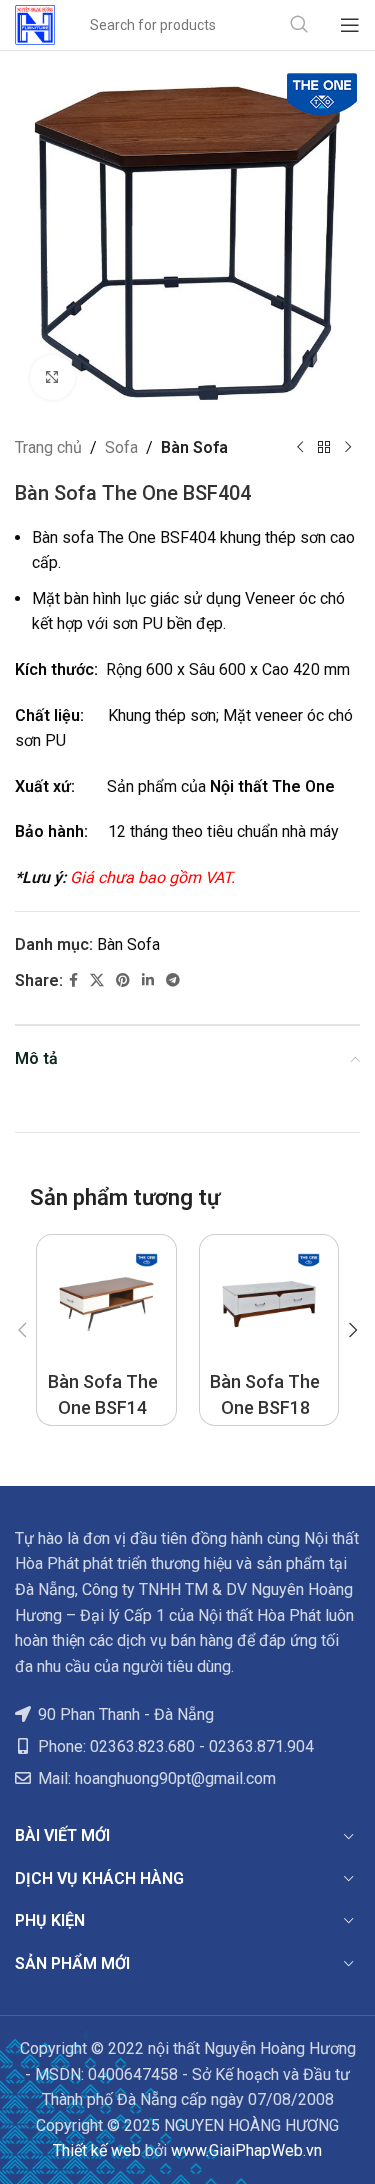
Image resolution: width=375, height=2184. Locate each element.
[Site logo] (35, 23)
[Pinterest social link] (123, 980)
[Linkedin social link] (148, 980)
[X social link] (97, 980)
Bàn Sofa (194, 447)
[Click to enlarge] (52, 377)
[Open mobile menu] (350, 25)
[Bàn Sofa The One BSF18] (269, 1304)
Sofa (121, 447)
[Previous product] (300, 448)
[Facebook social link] (73, 980)
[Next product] (348, 448)
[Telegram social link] (173, 980)
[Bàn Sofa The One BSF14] (106, 1304)
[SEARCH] (299, 25)
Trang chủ (48, 447)
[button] (22, 1330)
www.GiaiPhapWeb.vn (246, 2150)
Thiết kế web (97, 2150)
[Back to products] (324, 448)
